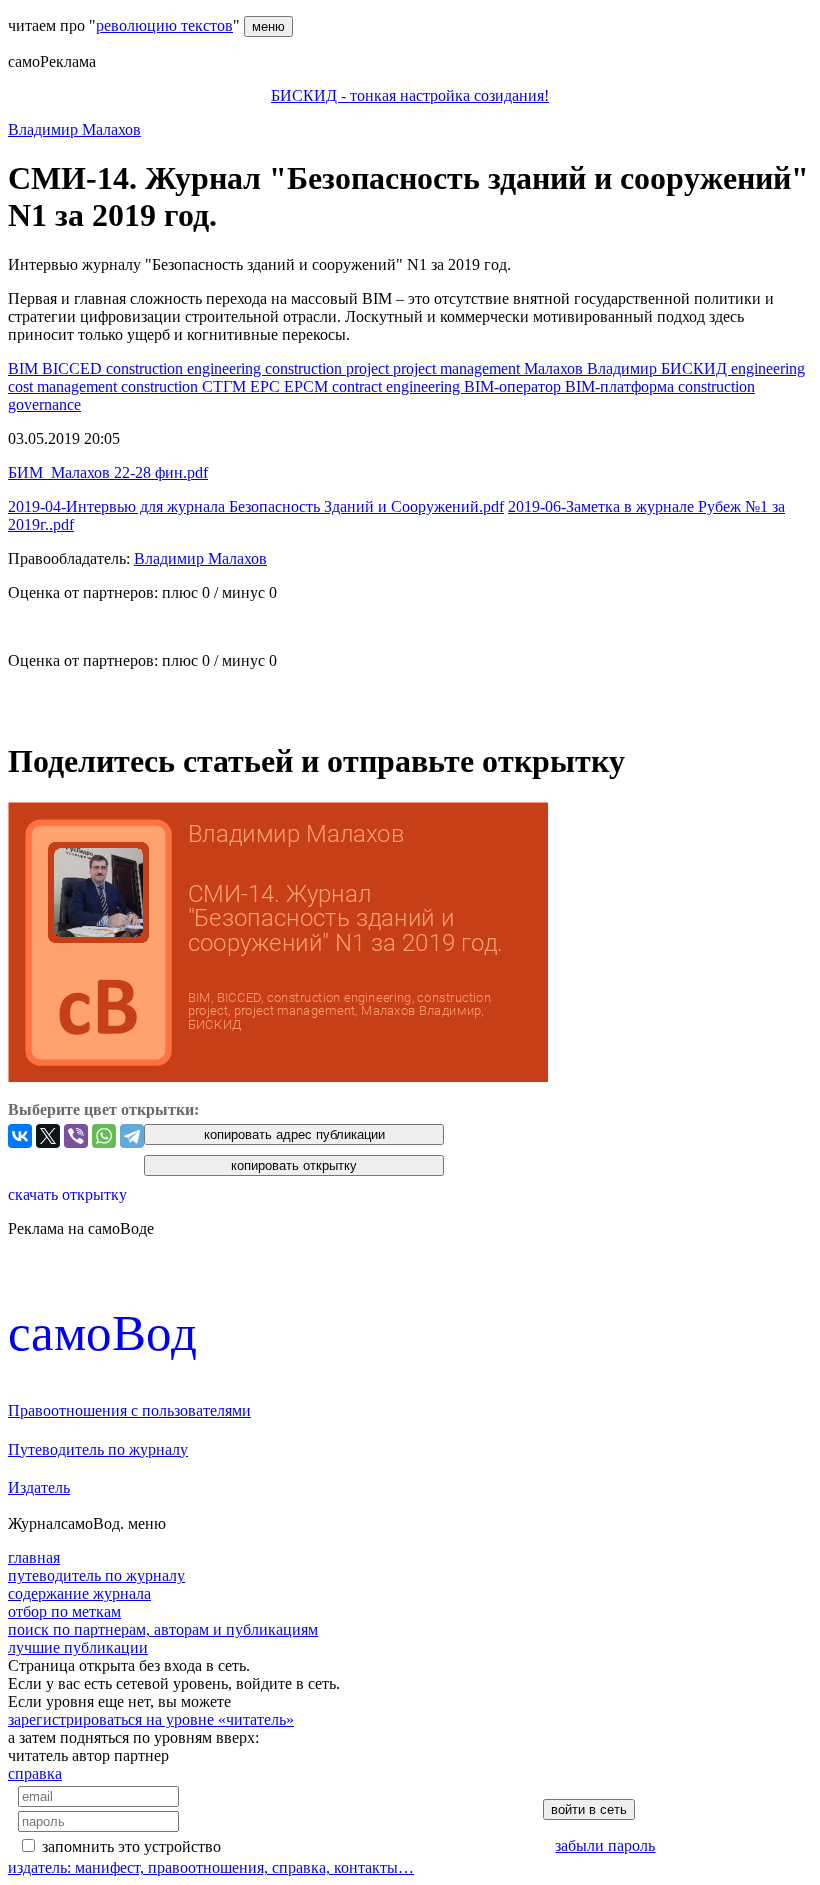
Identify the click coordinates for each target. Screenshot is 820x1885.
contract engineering (398, 386)
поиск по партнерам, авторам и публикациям (163, 1629)
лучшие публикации (78, 1647)
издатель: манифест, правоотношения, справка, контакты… (211, 1867)
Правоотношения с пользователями (129, 1410)
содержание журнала (79, 1593)
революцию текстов (164, 25)
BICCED (74, 368)
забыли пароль (605, 1845)
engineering (768, 368)
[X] (48, 1136)
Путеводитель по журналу (98, 1449)
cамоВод (102, 1332)
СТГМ (226, 386)
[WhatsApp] (104, 1136)
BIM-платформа (621, 386)
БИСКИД (696, 368)
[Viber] (76, 1136)
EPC (267, 386)
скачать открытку (67, 1194)
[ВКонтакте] (20, 1136)
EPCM (308, 386)
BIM (25, 368)
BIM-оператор (514, 386)
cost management (64, 386)
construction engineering (185, 368)
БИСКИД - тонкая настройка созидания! (410, 95)
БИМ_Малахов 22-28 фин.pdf (108, 472)
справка (35, 1773)
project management (458, 368)
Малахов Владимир (592, 368)
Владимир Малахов (74, 129)
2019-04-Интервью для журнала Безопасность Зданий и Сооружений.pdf (256, 506)
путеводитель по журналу (96, 1575)
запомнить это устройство (131, 1846)
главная (34, 1557)
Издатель (39, 1487)
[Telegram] (132, 1136)
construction (161, 386)
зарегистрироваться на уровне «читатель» (151, 1719)
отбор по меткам (64, 1611)
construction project (329, 368)
